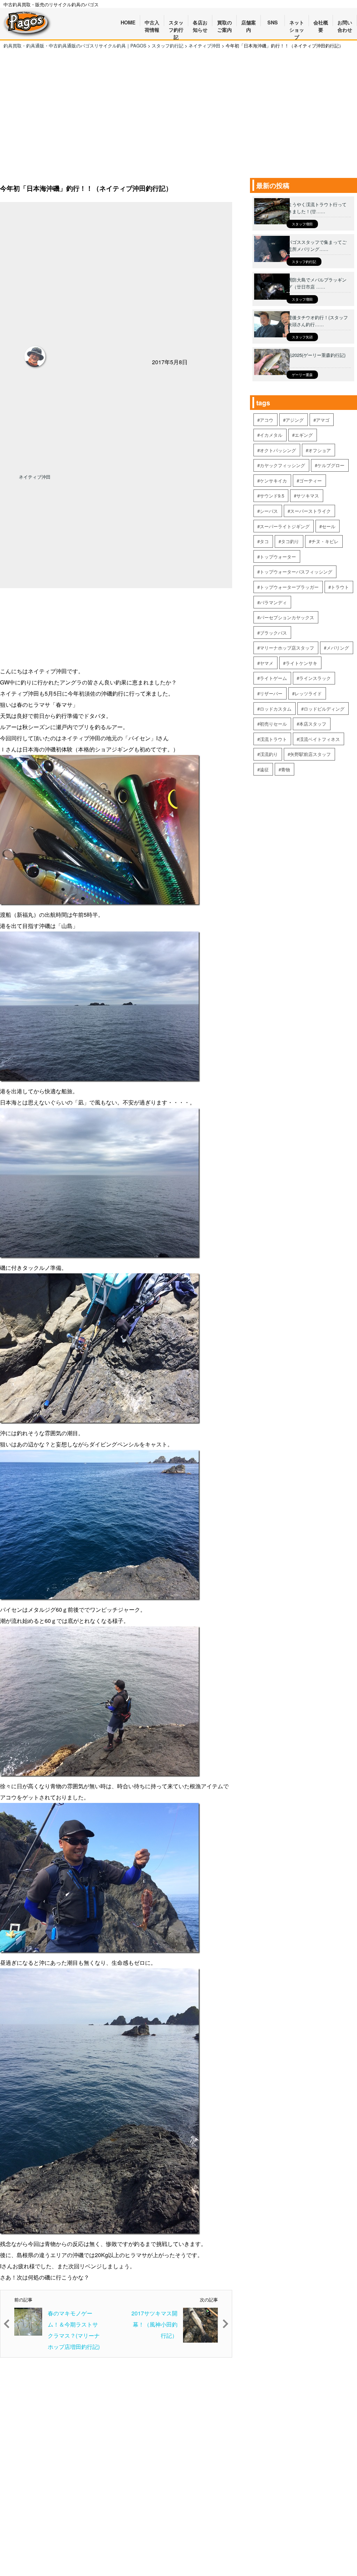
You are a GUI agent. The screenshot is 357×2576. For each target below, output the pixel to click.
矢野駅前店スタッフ (310, 754)
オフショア (320, 450)
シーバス (269, 511)
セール (329, 526)
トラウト (340, 587)
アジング (295, 420)
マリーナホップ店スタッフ (287, 648)
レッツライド (308, 693)
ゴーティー (310, 481)
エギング (304, 435)
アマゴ (323, 420)
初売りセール (273, 724)
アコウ (267, 420)
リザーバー (271, 693)
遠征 (264, 769)
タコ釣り (290, 541)
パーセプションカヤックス (287, 617)
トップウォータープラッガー (289, 587)
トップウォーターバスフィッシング (296, 572)
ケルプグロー (331, 465)
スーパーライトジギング (285, 526)
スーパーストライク (310, 511)
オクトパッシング (278, 450)
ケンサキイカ (273, 481)
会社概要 (321, 23)
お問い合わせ (345, 23)
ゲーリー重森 (302, 375)
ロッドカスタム (276, 709)
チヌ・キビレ (325, 541)
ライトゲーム (273, 678)
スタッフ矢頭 (302, 337)
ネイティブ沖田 (35, 477)
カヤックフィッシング (282, 465)
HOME (128, 22)
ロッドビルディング (324, 709)
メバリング (338, 648)
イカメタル (271, 435)
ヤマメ (267, 663)
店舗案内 (249, 23)
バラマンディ (273, 602)
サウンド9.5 (272, 496)
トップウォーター (278, 557)
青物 (286, 769)
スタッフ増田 (302, 224)
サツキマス (308, 496)
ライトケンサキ (301, 663)
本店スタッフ (313, 724)
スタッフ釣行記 (304, 262)
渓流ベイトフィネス (320, 739)
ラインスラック (315, 678)
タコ (264, 541)
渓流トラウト (273, 739)
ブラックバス (273, 633)
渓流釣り (269, 754)
